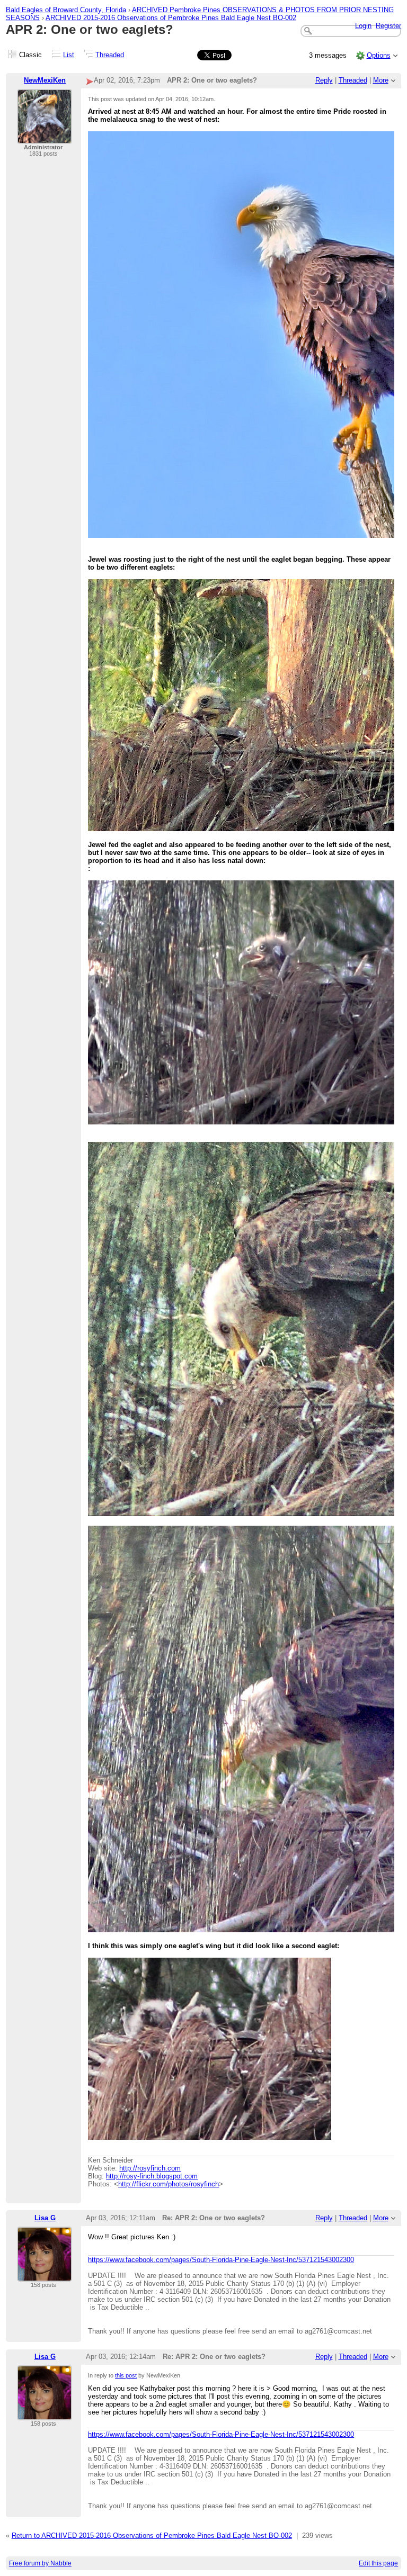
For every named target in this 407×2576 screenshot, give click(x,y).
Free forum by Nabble (40, 2563)
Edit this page (378, 2563)
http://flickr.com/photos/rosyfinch (169, 2184)
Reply (324, 80)
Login (363, 26)
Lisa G (45, 2218)
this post (126, 2375)
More (381, 80)
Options (379, 55)
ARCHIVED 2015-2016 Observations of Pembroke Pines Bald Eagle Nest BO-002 (171, 18)
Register (388, 26)
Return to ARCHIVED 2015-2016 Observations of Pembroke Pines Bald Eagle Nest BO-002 (152, 2536)
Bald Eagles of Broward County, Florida (66, 10)
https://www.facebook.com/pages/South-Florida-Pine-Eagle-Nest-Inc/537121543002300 (221, 2260)
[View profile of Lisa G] (45, 2275)
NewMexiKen (45, 80)
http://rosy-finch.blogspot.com (152, 2176)
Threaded (110, 55)
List (69, 55)
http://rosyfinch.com (150, 2168)
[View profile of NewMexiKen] (45, 137)
